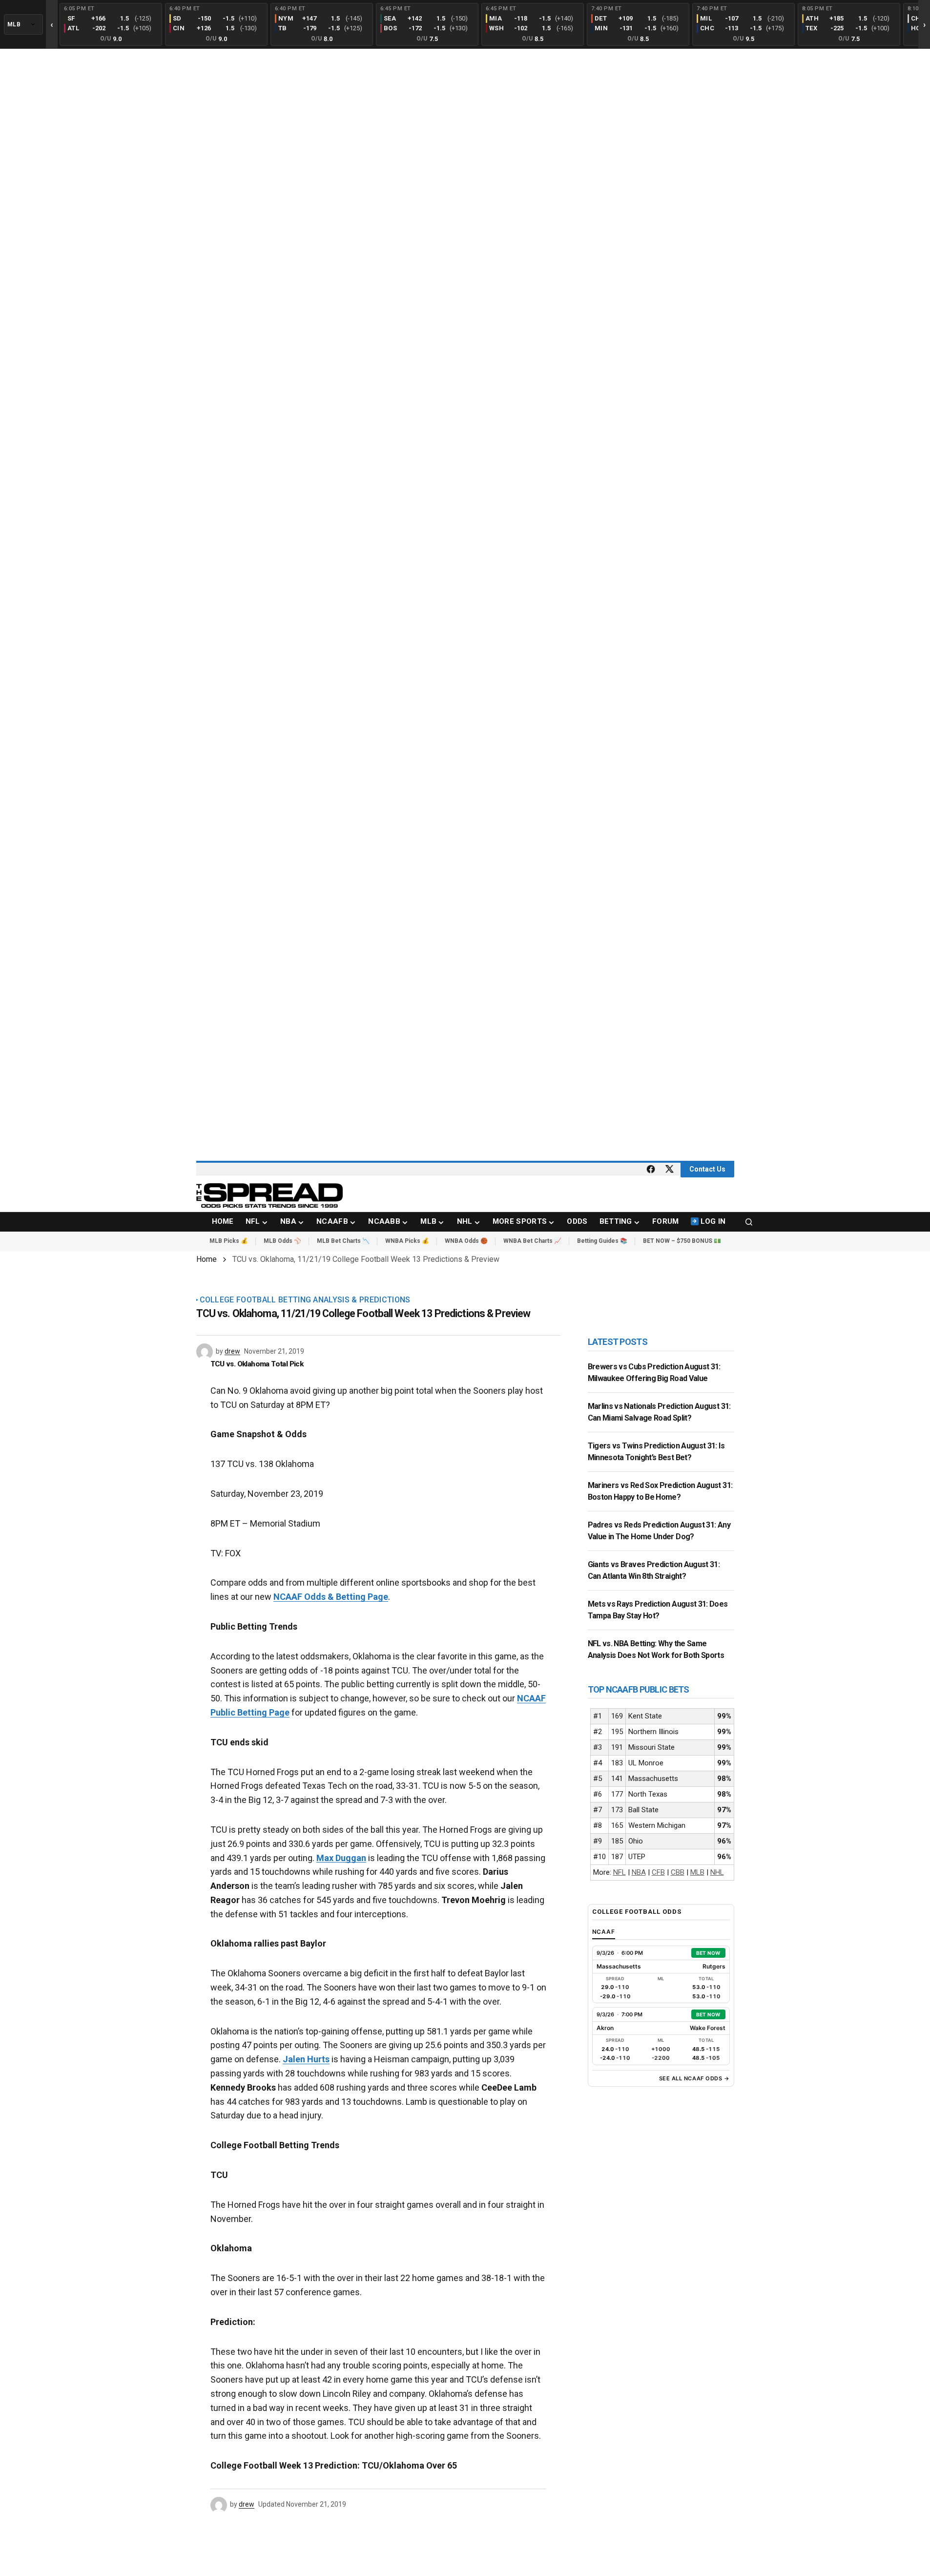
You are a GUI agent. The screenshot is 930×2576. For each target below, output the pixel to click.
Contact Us (707, 1169)
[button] (749, 1222)
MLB (697, 1872)
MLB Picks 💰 (229, 1241)
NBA (639, 1872)
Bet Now (708, 1953)
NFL (620, 1872)
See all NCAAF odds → (694, 2078)
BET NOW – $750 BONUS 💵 (682, 1241)
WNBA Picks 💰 (407, 1241)
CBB (678, 1872)
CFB (658, 1872)
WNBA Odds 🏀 (466, 1241)
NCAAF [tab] (604, 1932)
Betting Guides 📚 (602, 1241)
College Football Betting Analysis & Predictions (305, 1300)
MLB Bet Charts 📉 (343, 1241)
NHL (717, 1872)
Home (207, 1259)
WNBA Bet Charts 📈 (532, 1241)
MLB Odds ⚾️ (282, 1241)
